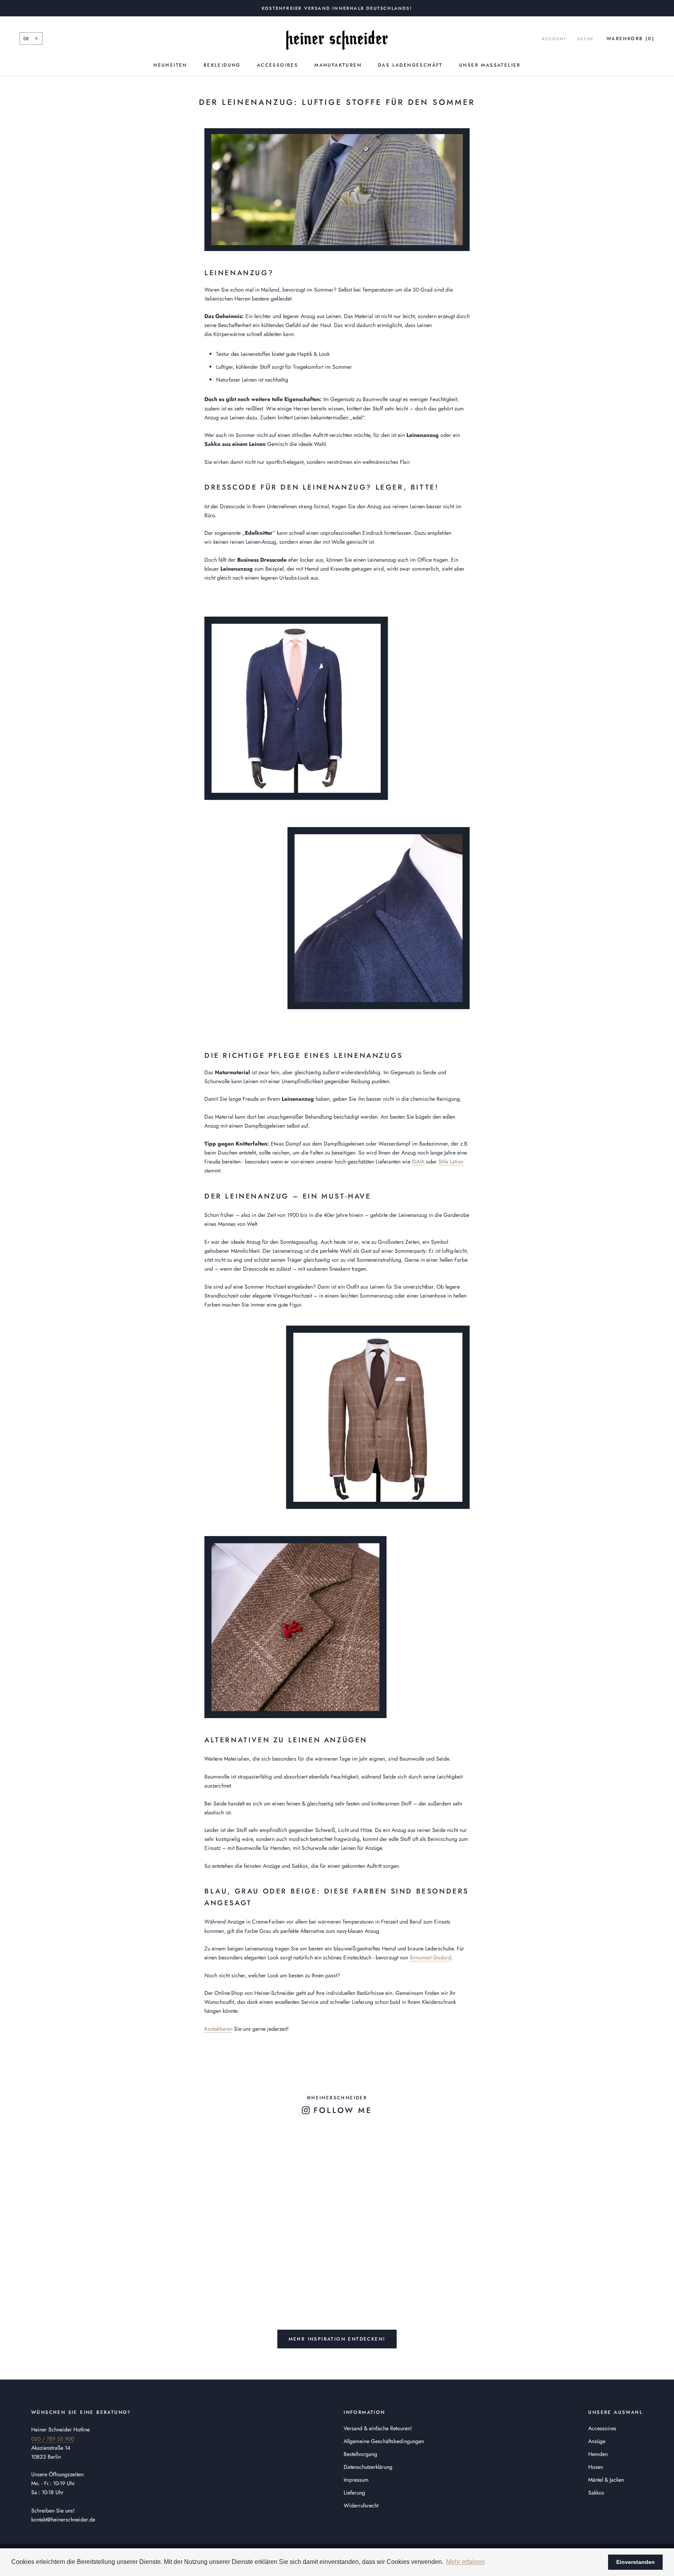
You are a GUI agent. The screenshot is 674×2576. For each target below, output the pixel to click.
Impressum (356, 2480)
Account (554, 39)
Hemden (598, 2454)
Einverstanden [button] (636, 2562)
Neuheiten (170, 65)
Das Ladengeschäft (410, 65)
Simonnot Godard (430, 1957)
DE (26, 39)
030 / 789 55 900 (53, 2439)
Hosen (596, 2467)
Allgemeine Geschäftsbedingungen (384, 2441)
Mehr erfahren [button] (466, 2562)
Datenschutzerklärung (368, 2467)
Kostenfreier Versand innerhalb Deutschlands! (337, 8)
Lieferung (354, 2493)
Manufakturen (338, 65)
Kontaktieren (218, 2029)
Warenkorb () (631, 39)
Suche (586, 39)
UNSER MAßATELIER (490, 65)
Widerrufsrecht (361, 2505)
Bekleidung (222, 65)
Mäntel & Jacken (606, 2480)
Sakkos (596, 2493)
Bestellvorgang (360, 2454)
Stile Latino (451, 1162)
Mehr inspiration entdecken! (337, 2339)
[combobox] (31, 39)
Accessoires (278, 65)
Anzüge (597, 2441)
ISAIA (418, 1162)
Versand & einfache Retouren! (378, 2428)
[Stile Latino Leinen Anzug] (337, 813)
